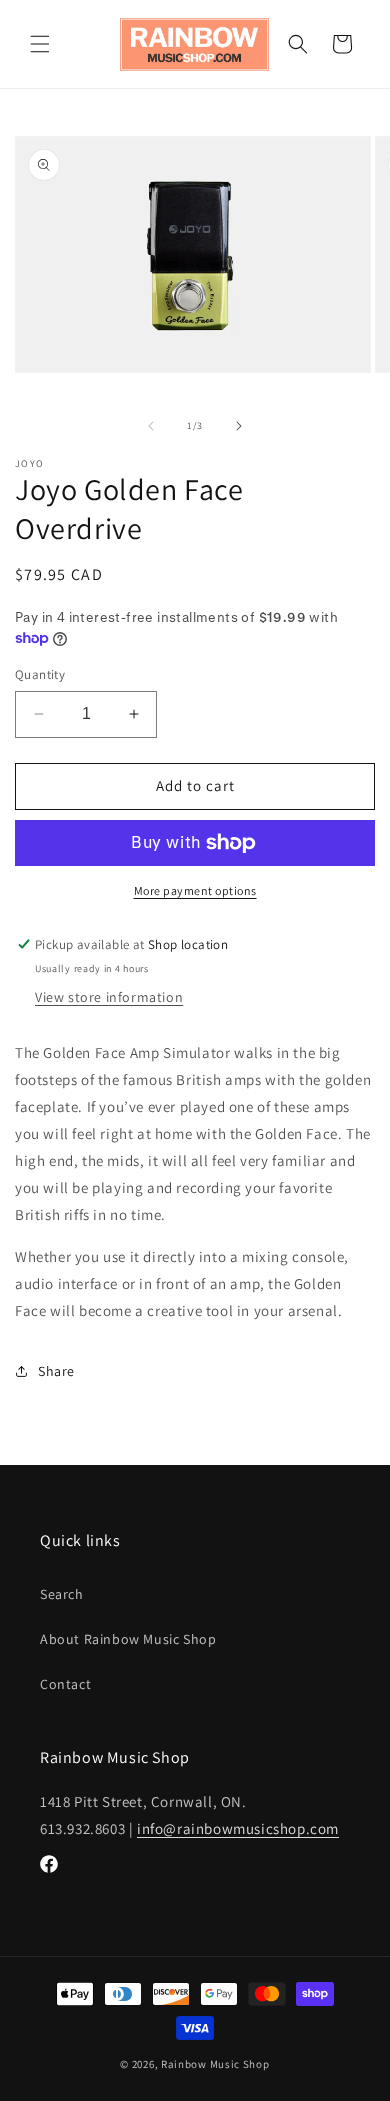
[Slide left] (151, 426)
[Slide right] (239, 426)
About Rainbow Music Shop (128, 1639)
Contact (65, 1684)
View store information (109, 997)
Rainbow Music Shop (215, 2064)
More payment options (195, 890)
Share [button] (56, 1371)
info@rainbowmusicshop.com (238, 1828)
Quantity (40, 674)
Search (62, 1594)
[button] (40, 44)
